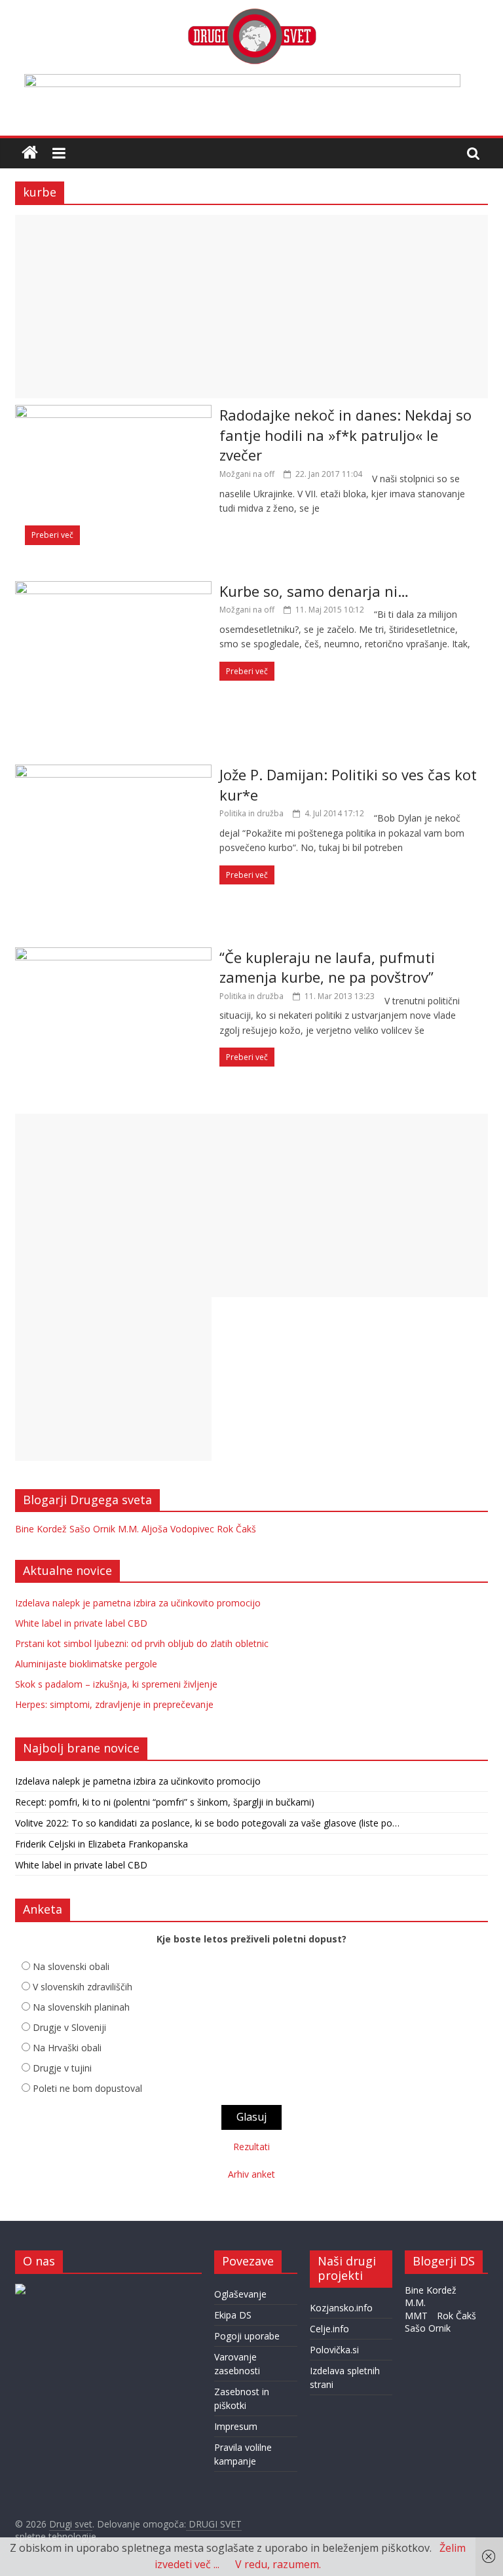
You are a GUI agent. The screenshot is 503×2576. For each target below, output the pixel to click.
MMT (416, 2316)
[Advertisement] (251, 307)
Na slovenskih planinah (81, 2007)
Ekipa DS (233, 2315)
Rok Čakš (236, 1529)
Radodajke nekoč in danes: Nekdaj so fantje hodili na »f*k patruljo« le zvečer (345, 435)
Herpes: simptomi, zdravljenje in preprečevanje (114, 1704)
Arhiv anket (251, 2174)
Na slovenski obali (71, 1966)
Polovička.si (334, 2350)
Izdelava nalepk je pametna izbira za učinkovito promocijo (138, 1603)
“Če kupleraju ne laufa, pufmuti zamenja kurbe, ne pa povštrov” (327, 967)
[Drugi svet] (251, 14)
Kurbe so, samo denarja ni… (314, 591)
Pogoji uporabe (247, 2336)
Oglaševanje (240, 2294)
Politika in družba (251, 813)
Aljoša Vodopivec (178, 1529)
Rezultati (251, 2147)
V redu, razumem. (278, 2564)
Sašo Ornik (92, 1529)
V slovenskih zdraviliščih (83, 1987)
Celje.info (329, 2329)
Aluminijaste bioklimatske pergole (86, 1664)
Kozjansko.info (341, 2308)
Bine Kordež (41, 1529)
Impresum (236, 2426)
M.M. (128, 1529)
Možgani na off (247, 474)
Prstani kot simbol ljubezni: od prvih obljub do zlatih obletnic (142, 1643)
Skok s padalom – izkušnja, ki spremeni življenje (116, 1684)
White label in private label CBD (81, 1623)
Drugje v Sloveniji (69, 2027)
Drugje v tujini (62, 2068)
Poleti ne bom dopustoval (87, 2088)
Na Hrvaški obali (67, 2048)
